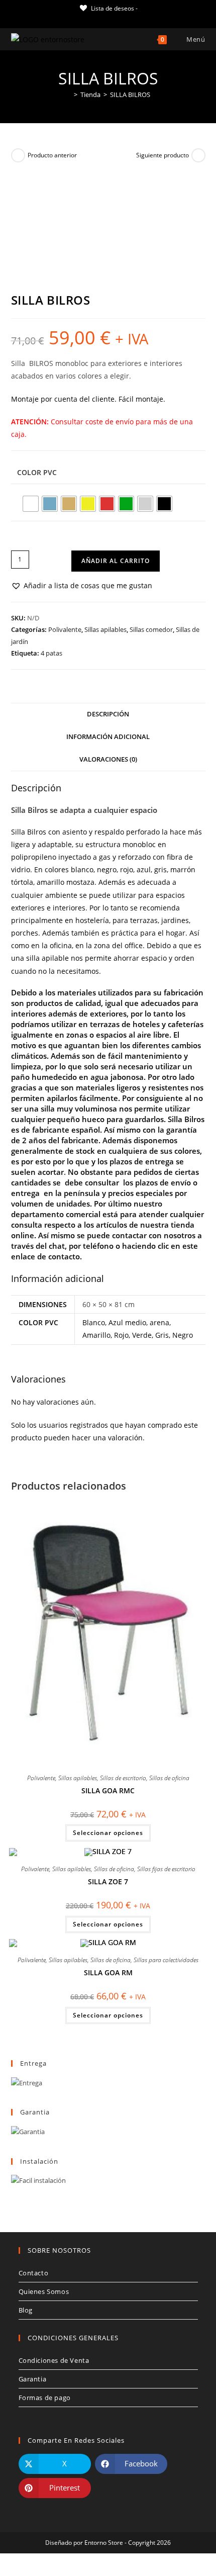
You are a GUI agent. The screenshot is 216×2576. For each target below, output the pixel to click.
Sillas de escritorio (123, 1778)
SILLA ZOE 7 (108, 1881)
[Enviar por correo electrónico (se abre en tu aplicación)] (135, 18)
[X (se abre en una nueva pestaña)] (79, 18)
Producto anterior (52, 155)
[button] (82, 585)
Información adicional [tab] (108, 737)
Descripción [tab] (108, 714)
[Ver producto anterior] (18, 155)
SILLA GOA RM (108, 1972)
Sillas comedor (151, 629)
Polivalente (65, 629)
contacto (64, 1256)
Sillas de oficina (169, 1778)
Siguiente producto (163, 155)
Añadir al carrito (116, 561)
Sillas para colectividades (166, 1960)
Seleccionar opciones (108, 1833)
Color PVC (37, 472)
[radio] (31, 504)
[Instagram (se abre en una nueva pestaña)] (112, 18)
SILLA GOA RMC (108, 1790)
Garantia (33, 2379)
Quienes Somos (44, 2291)
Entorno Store (104, 2543)
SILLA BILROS (130, 95)
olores (59, 869)
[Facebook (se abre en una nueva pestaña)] (89, 18)
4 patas (51, 653)
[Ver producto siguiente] (198, 155)
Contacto (34, 2273)
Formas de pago (45, 2398)
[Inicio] (68, 95)
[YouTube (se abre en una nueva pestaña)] (124, 18)
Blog (26, 2310)
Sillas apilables (105, 629)
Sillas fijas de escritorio (166, 1869)
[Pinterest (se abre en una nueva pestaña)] (101, 18)
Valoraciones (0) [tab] (108, 759)
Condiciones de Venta (54, 2360)
